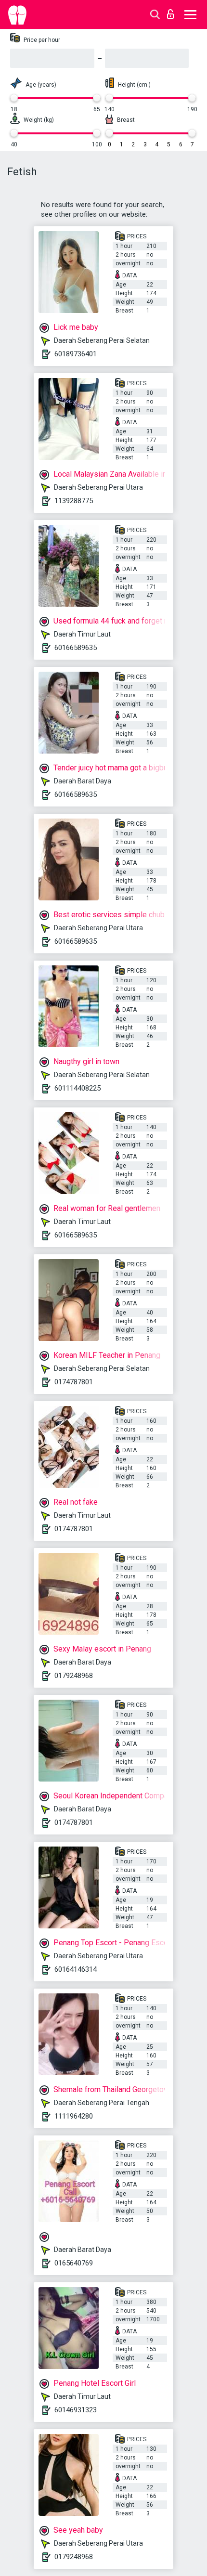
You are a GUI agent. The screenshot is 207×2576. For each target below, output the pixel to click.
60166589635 (76, 648)
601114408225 (78, 1088)
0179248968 (74, 1676)
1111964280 (74, 2116)
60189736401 (76, 354)
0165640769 (74, 2263)
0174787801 (74, 1382)
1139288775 (74, 501)
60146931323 (76, 2410)
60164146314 (76, 1969)
